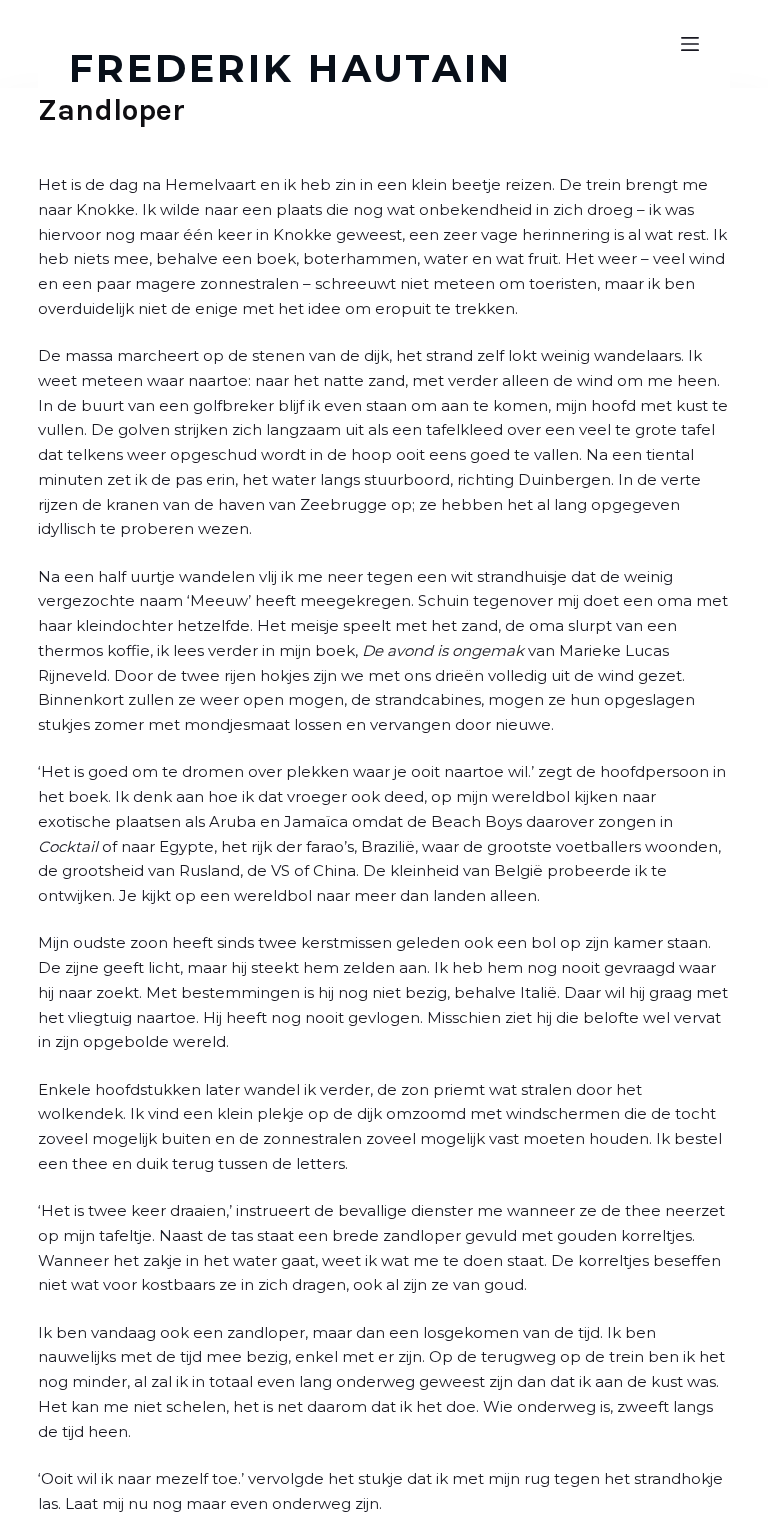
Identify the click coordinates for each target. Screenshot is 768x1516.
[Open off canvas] (690, 44)
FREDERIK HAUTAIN (290, 68)
